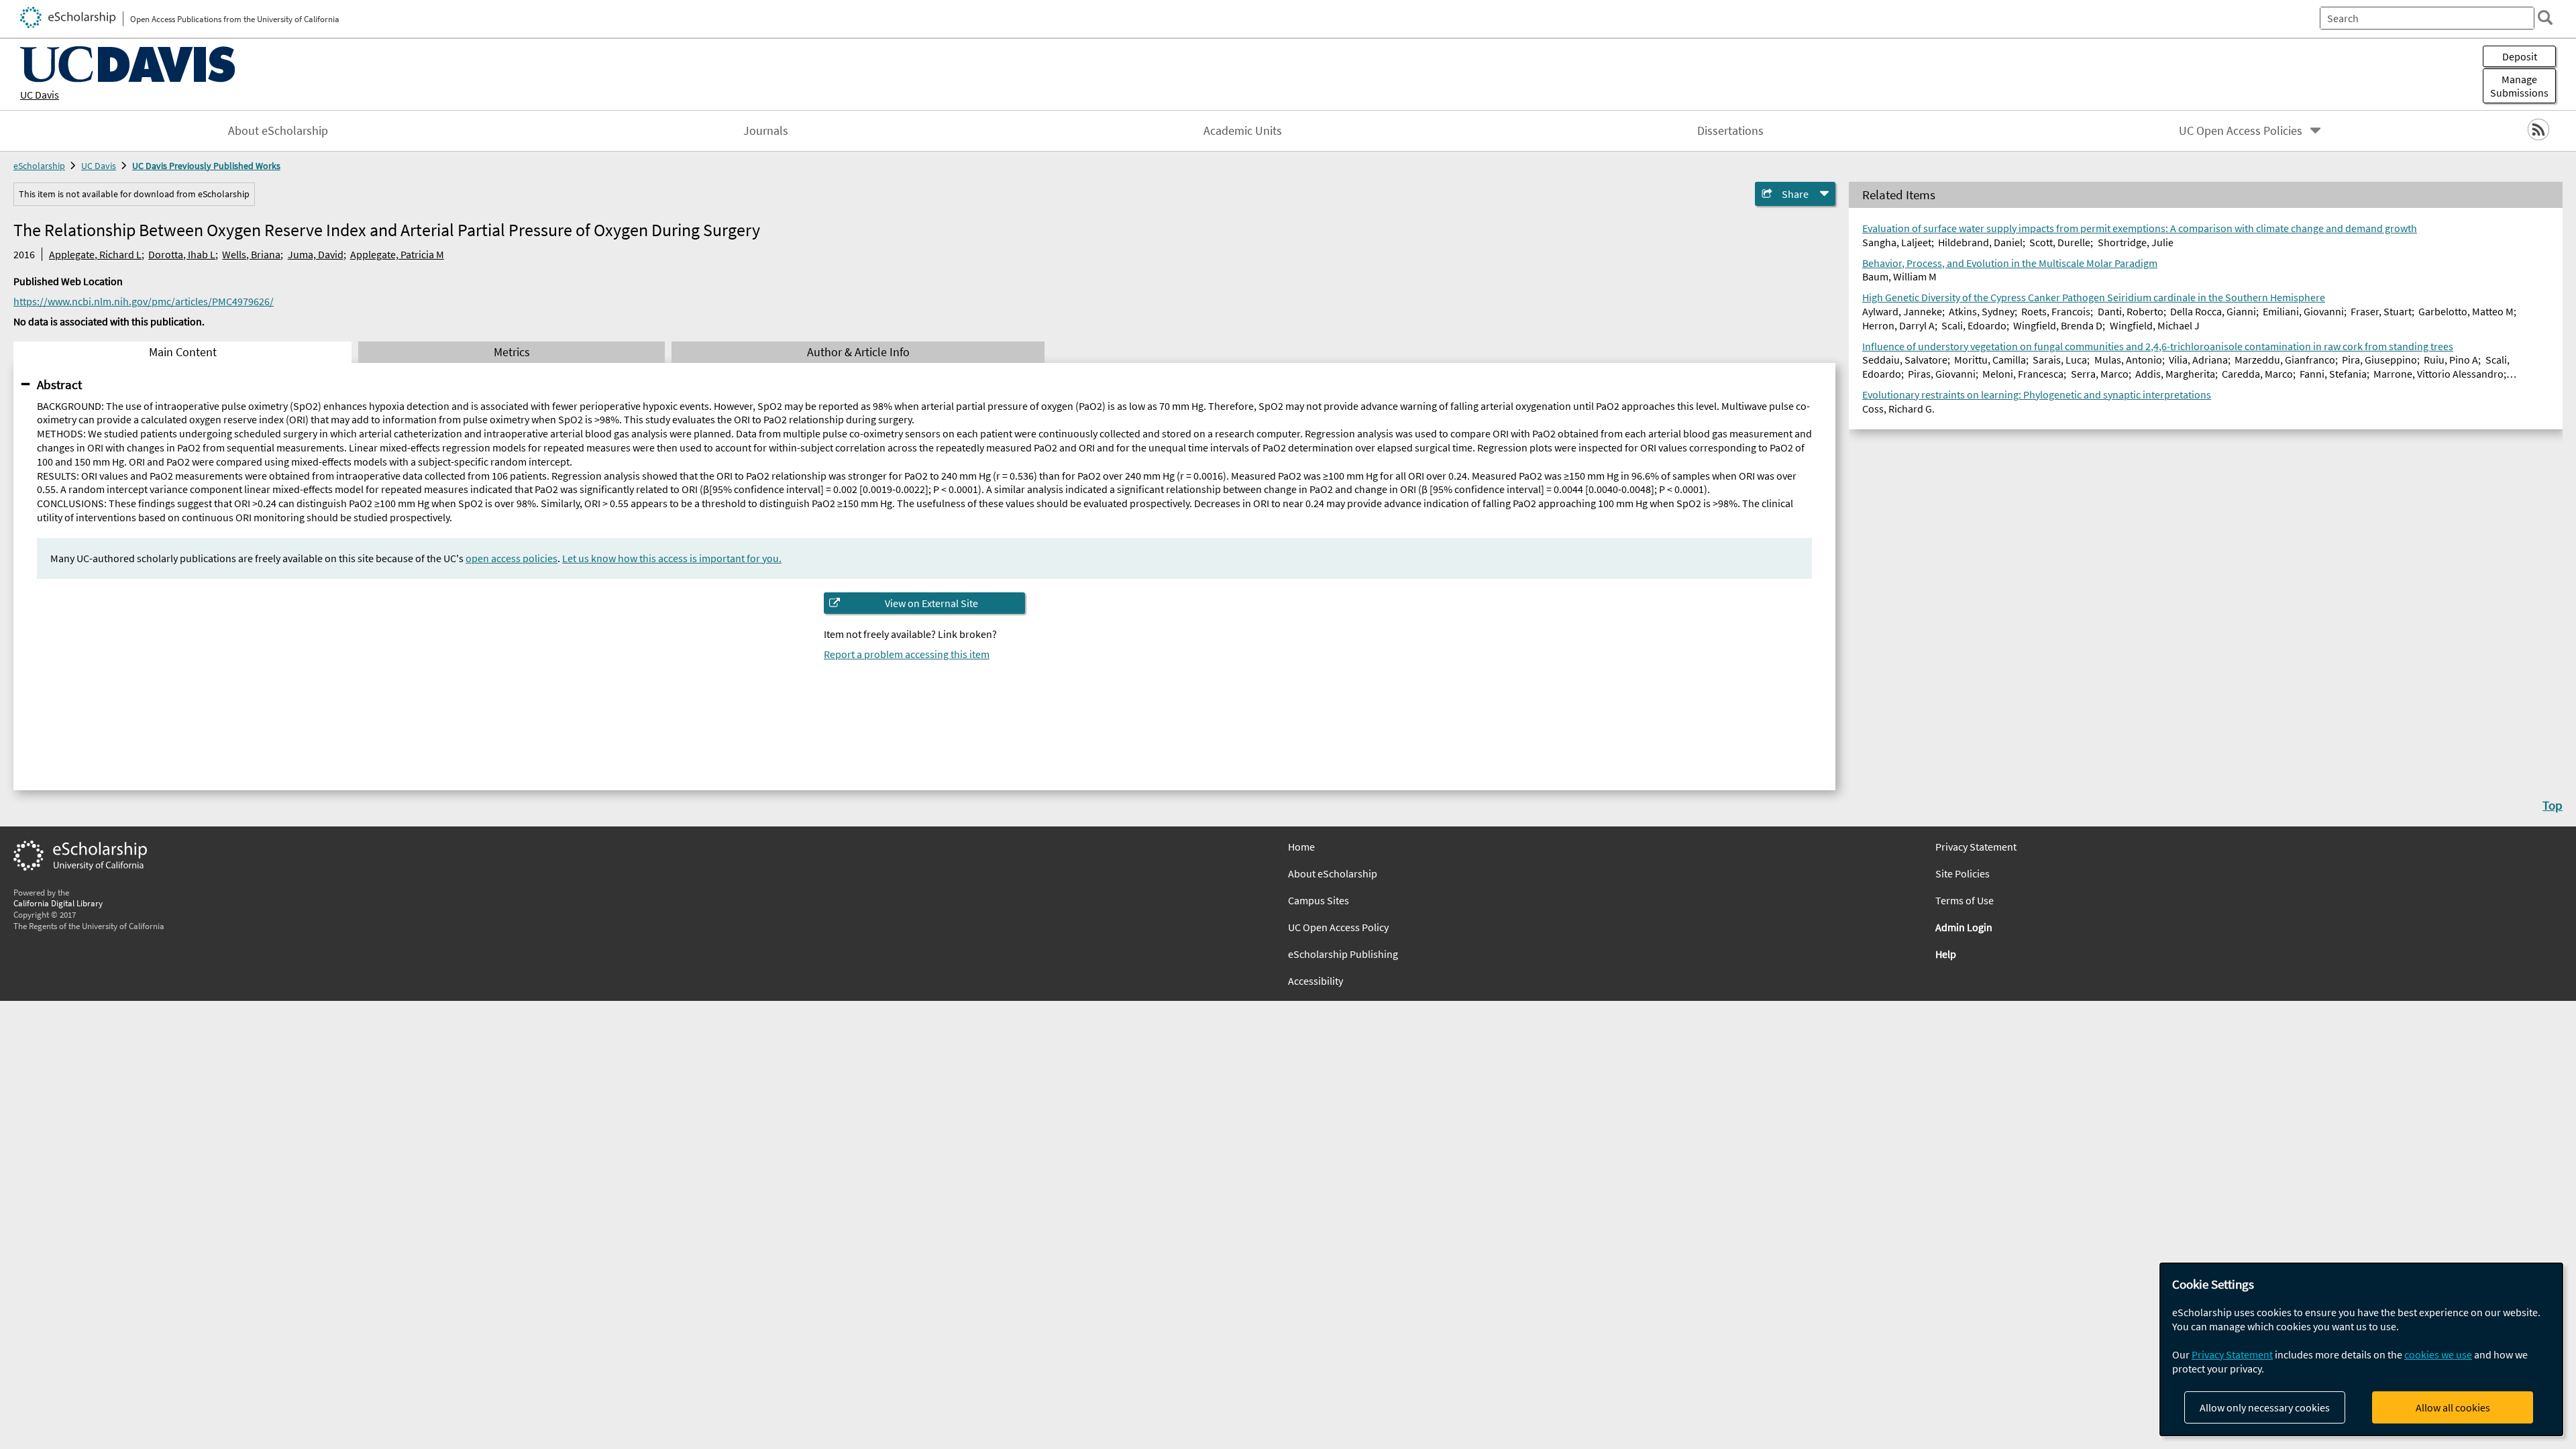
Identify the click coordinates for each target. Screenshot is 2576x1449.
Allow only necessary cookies (2265, 1407)
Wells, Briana (251, 254)
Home (1301, 847)
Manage (2519, 86)
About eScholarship (278, 131)
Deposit (2520, 56)
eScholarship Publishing (1343, 954)
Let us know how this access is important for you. (672, 558)
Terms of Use (1965, 900)
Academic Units (1243, 131)
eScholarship (39, 166)
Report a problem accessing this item (907, 654)
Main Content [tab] (183, 352)
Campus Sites (1319, 900)
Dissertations (1730, 131)
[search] (2545, 17)
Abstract (59, 384)
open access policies (512, 558)
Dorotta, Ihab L (182, 254)
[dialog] (2361, 1349)
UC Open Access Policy (1338, 927)
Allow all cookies (2453, 1407)
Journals (766, 131)
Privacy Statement (1976, 847)
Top (2553, 805)
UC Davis (40, 95)
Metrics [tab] (512, 352)
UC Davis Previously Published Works (206, 166)
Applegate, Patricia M (397, 254)
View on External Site (931, 603)
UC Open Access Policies (2241, 131)
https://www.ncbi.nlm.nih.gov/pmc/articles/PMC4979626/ (144, 301)
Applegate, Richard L (95, 254)
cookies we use (2438, 1354)
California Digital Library (58, 903)
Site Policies (1963, 873)
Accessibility (1316, 981)
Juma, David (316, 254)
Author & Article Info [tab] (858, 352)
